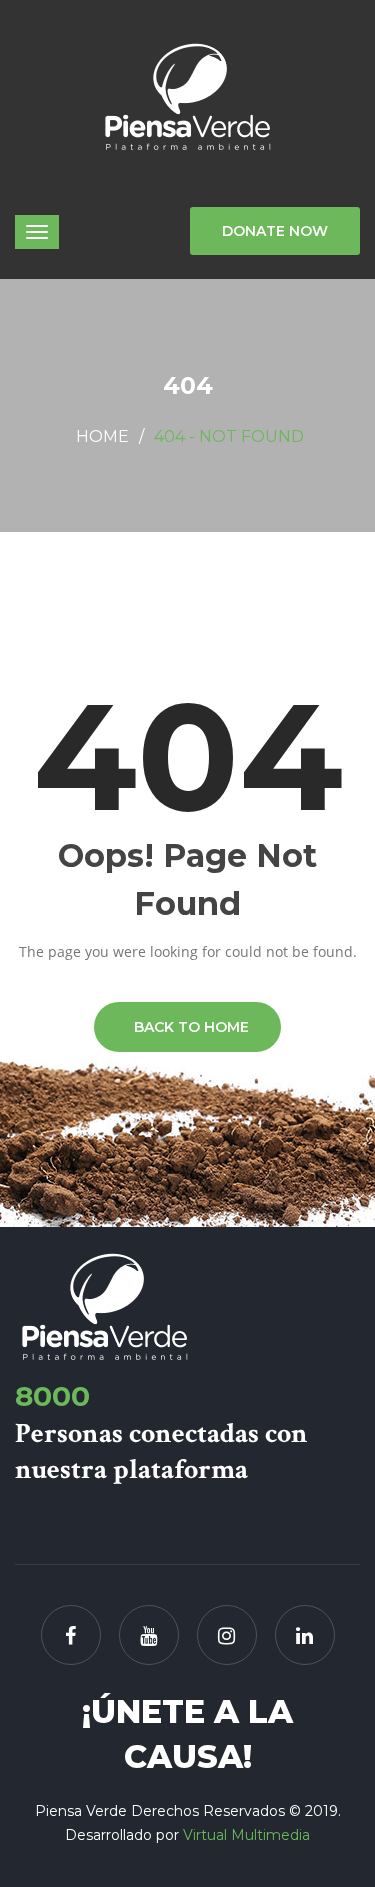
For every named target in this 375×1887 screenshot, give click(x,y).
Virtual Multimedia (246, 1835)
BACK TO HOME (187, 1027)
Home (102, 436)
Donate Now (275, 231)
